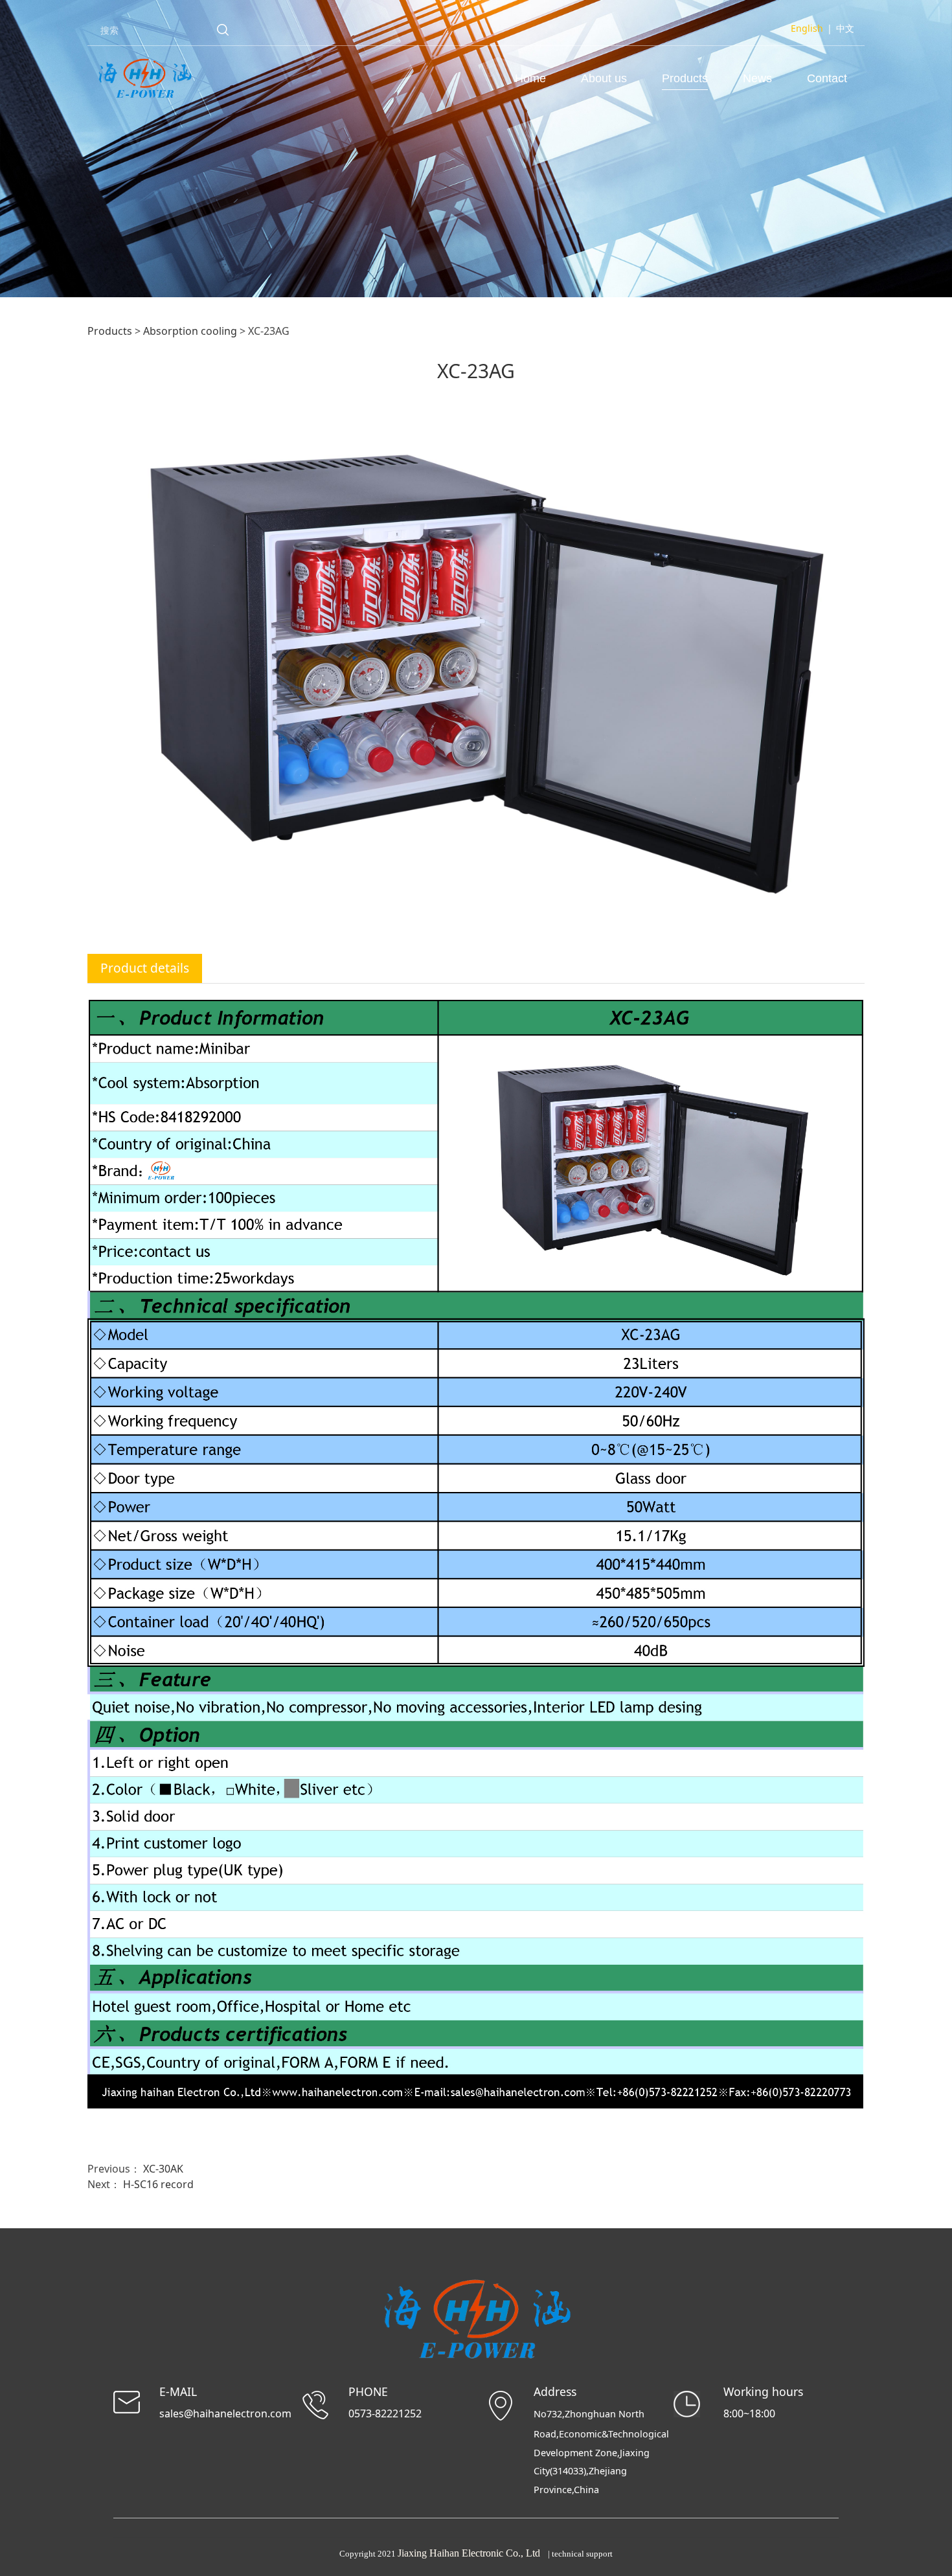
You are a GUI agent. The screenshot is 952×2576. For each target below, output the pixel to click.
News (757, 78)
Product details (145, 968)
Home (530, 78)
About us (604, 78)
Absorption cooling (190, 331)
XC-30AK (163, 2169)
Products (685, 78)
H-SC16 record (158, 2184)
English (807, 28)
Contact (827, 78)
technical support (582, 2554)
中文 (845, 28)
